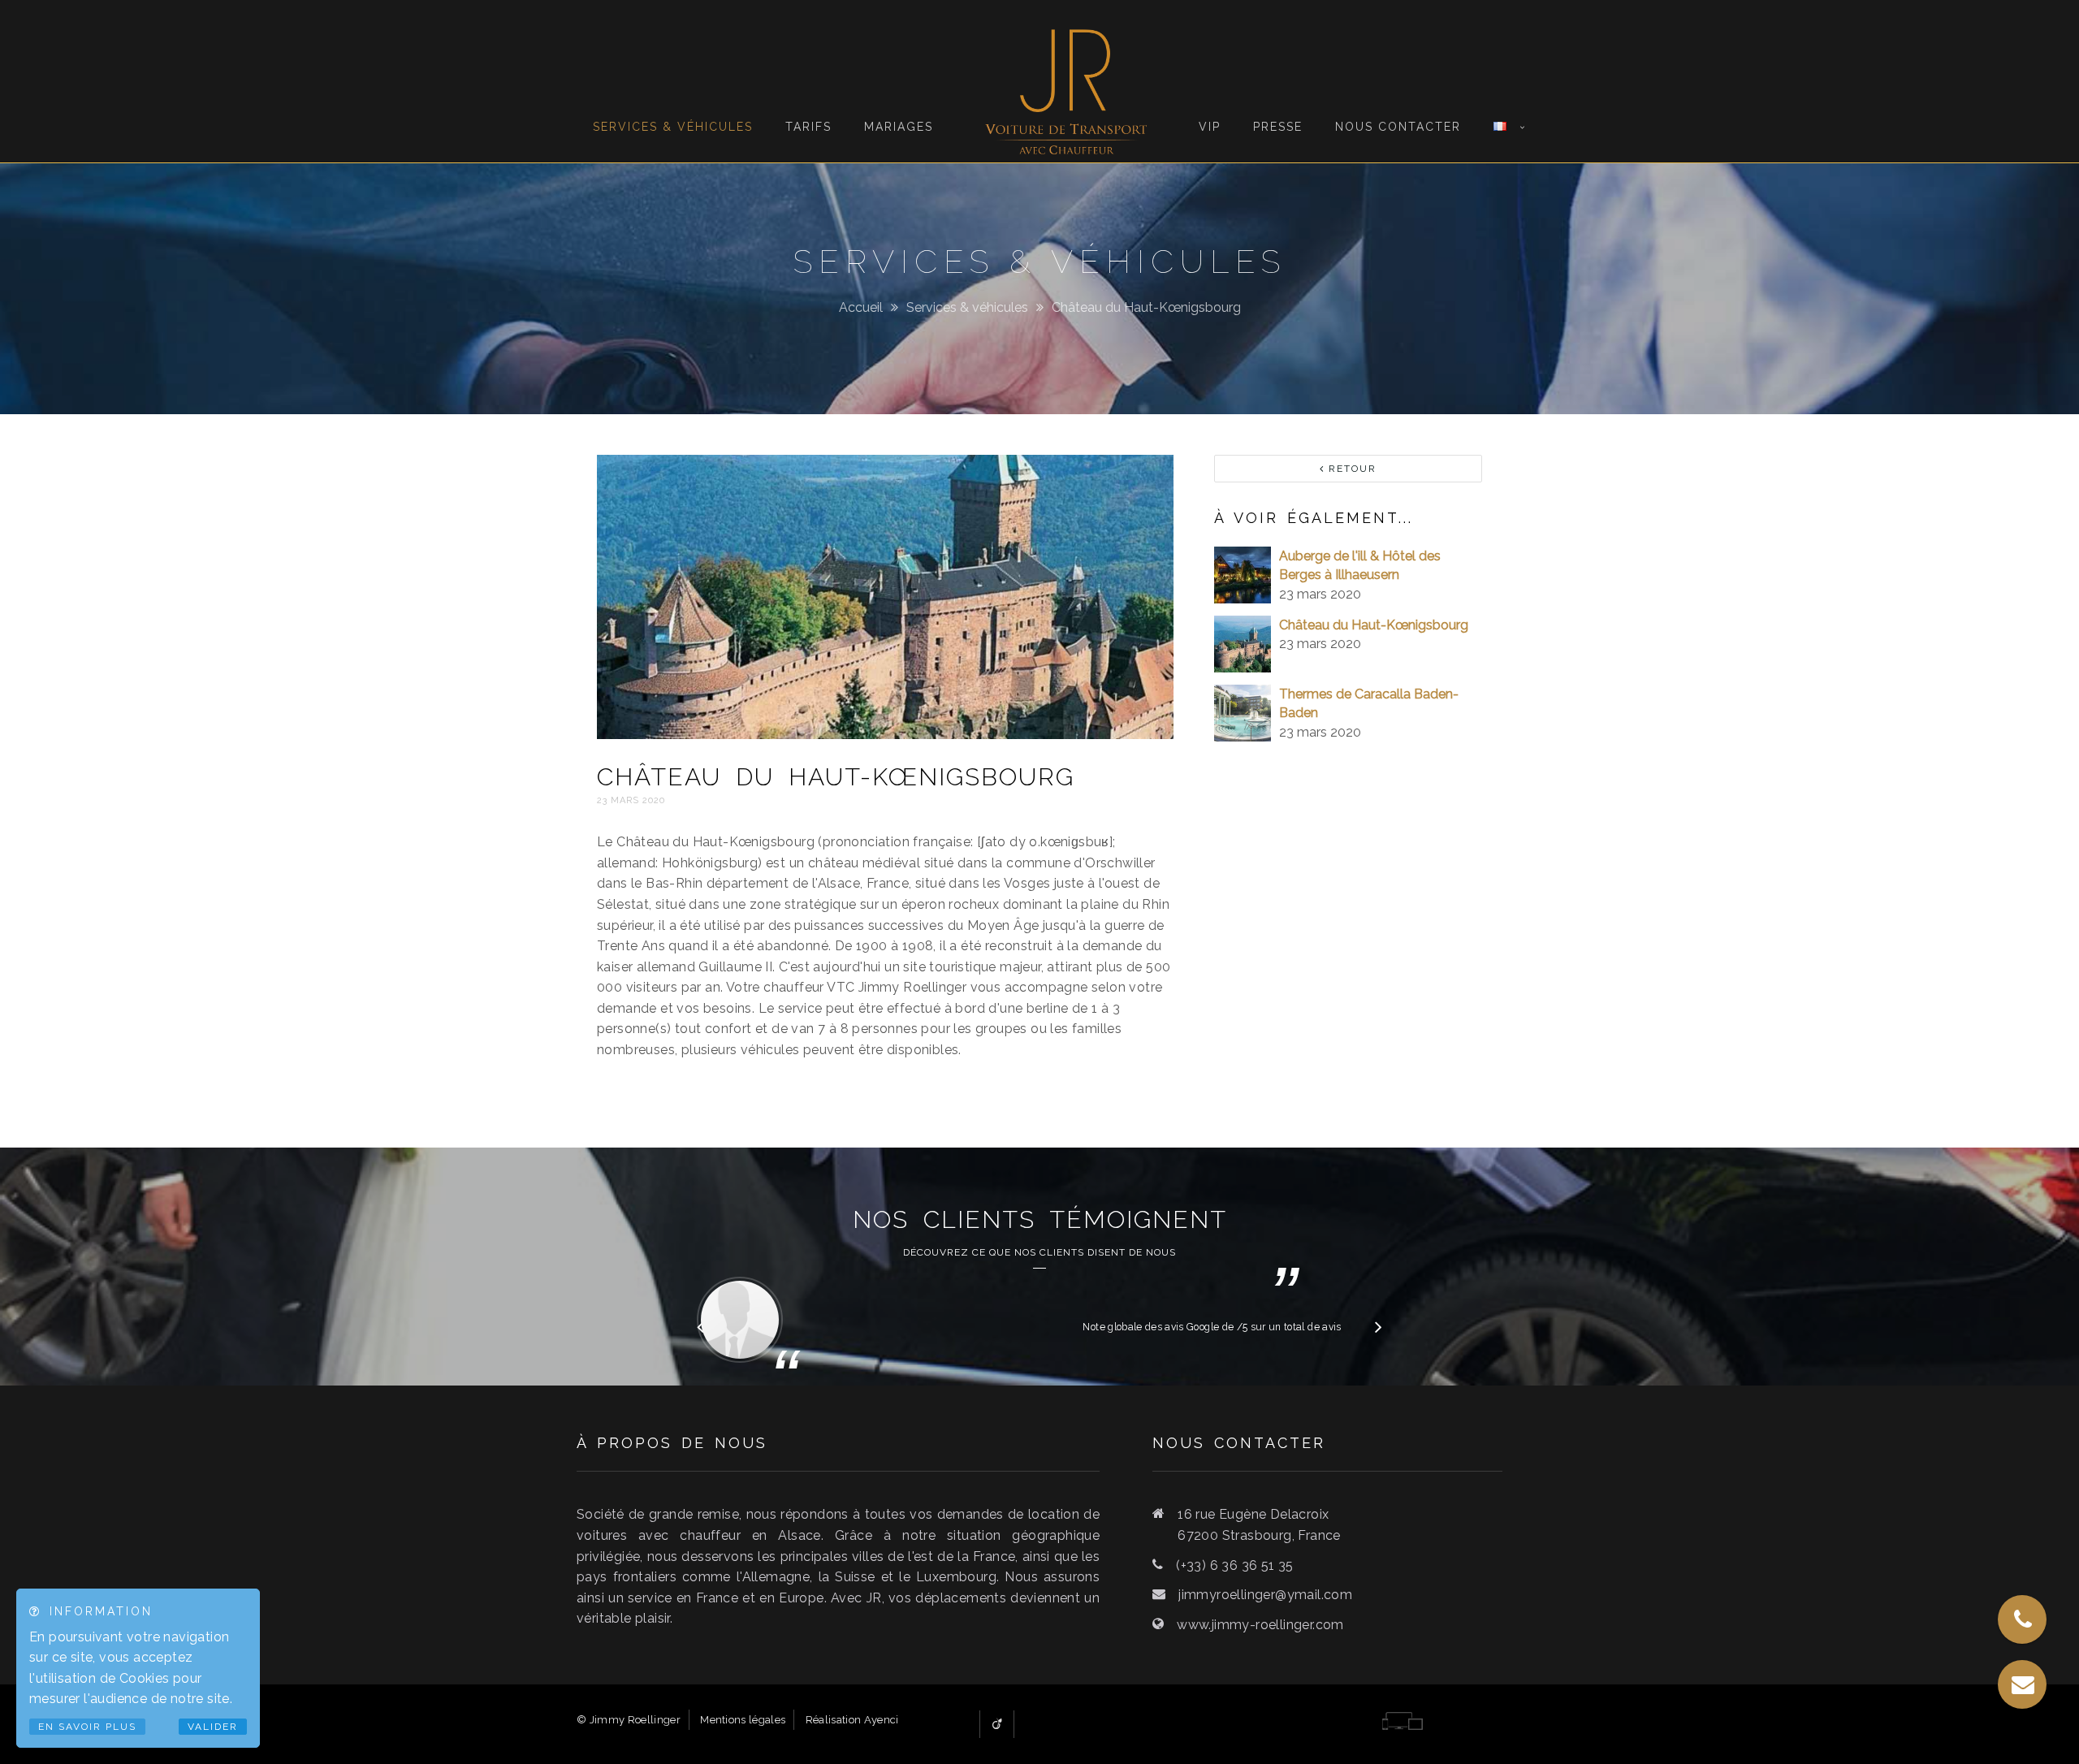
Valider (213, 1727)
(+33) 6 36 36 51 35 (1235, 1565)
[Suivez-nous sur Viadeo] (997, 1724)
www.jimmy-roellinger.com (1260, 1625)
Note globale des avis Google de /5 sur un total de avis (1212, 1327)
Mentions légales (743, 1720)
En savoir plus (87, 1727)
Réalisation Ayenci (852, 1720)
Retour (1351, 469)
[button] (1379, 1326)
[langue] (1500, 74)
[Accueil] (1065, 81)
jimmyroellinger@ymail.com (1265, 1595)
